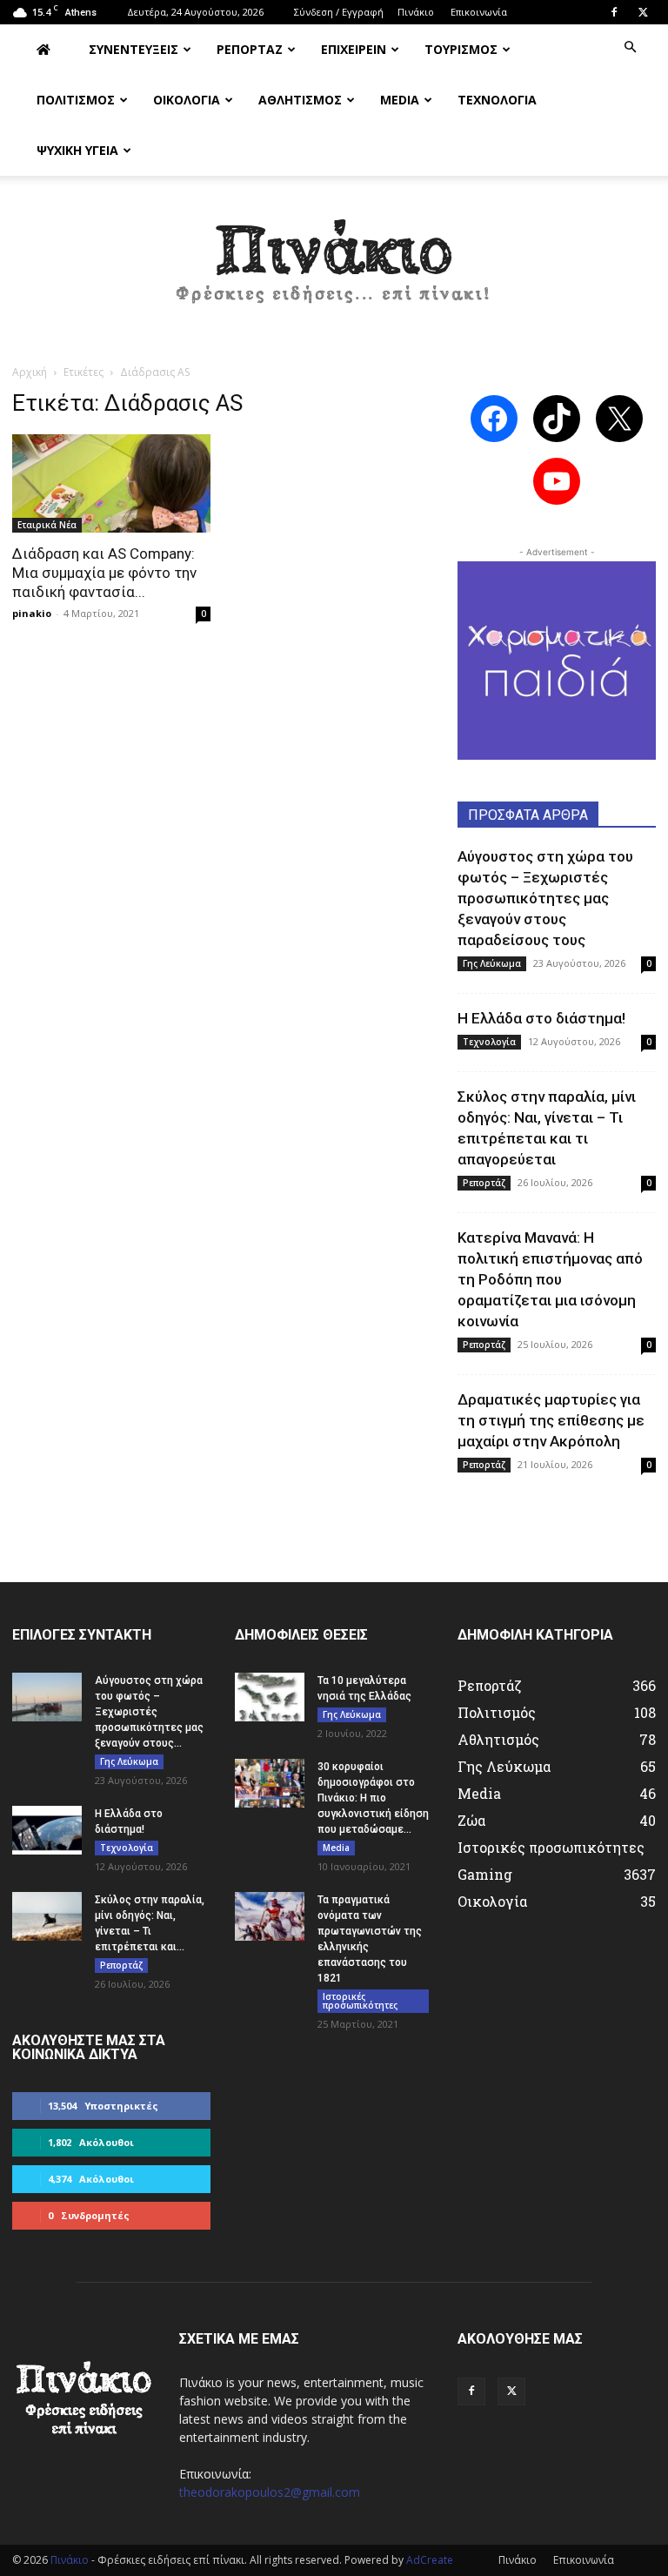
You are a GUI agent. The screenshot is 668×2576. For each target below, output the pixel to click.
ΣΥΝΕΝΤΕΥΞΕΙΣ (134, 49)
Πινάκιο (416, 12)
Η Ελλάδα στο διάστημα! (541, 1018)
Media (336, 1848)
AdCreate (430, 2560)
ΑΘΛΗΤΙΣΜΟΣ (300, 100)
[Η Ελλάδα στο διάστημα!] (47, 1830)
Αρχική (30, 372)
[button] (630, 47)
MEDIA (400, 100)
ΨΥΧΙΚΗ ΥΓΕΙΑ (77, 150)
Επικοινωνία (479, 12)
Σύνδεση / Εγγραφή (339, 12)
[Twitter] (643, 12)
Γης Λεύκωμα (492, 963)
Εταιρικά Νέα (47, 525)
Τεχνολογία (489, 1042)
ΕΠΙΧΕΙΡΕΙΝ (354, 49)
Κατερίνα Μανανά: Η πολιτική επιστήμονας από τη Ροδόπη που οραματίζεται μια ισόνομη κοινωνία (550, 1279)
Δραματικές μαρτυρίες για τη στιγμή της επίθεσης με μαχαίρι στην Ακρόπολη (551, 1420)
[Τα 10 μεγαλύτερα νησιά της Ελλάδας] (270, 1697)
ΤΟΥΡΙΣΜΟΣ (461, 49)
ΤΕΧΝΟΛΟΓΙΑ (497, 100)
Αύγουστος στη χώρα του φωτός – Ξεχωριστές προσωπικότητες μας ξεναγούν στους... (149, 1712)
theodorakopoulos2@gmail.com (270, 2492)
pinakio (32, 613)
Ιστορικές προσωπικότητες (360, 2001)
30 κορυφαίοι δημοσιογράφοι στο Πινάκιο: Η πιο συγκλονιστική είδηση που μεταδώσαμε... (373, 1798)
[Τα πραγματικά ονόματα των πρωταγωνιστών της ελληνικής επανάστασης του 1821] (270, 1916)
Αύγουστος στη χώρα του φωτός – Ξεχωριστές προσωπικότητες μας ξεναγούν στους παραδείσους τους (545, 898)
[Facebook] (614, 12)
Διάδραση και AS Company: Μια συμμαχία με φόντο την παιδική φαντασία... (104, 573)
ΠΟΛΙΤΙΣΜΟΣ (76, 100)
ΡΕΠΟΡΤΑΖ (250, 49)
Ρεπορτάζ (484, 1183)
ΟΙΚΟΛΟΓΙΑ (187, 100)
